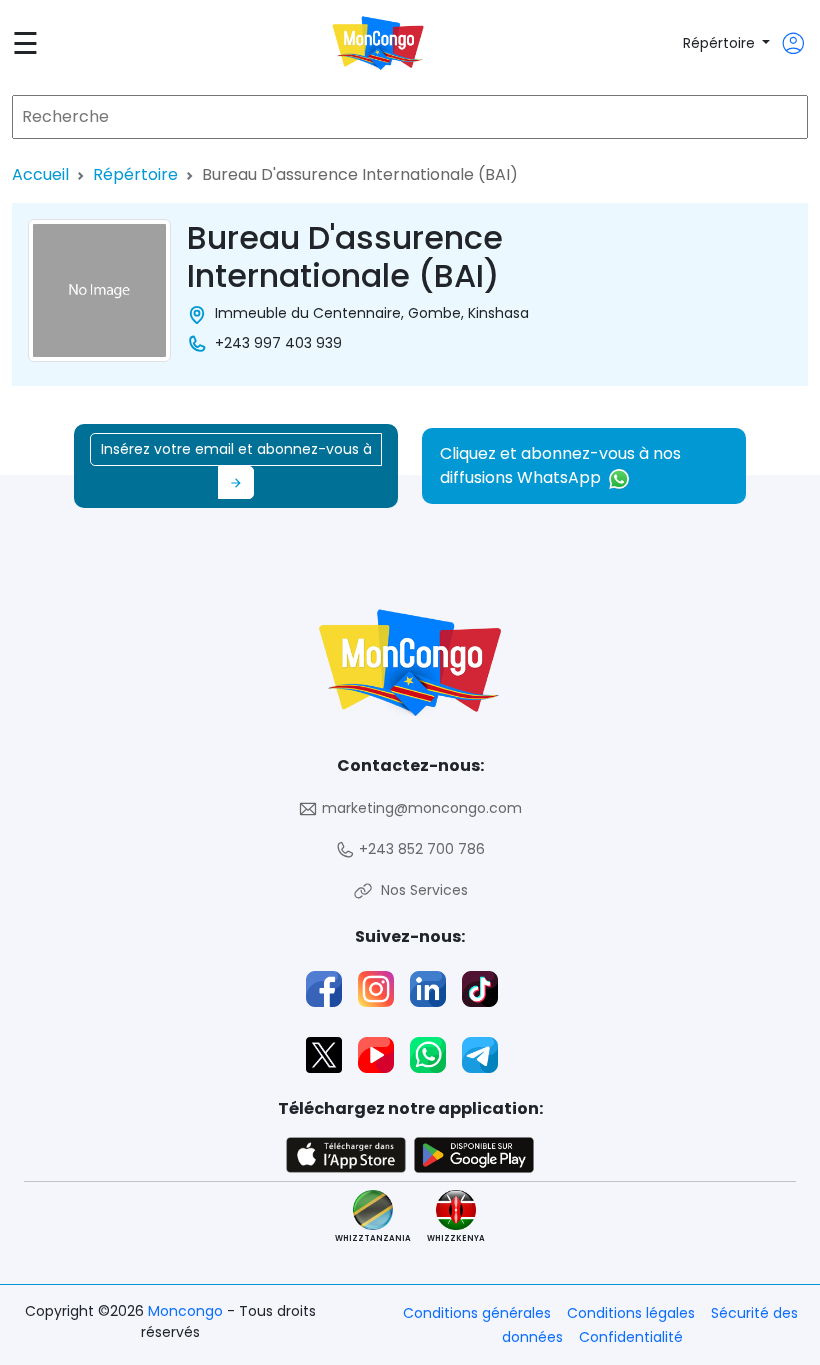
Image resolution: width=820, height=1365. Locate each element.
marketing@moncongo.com (420, 808)
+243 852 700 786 (420, 849)
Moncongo (187, 1311)
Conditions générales (477, 1313)
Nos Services (420, 890)
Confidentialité (631, 1337)
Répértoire (721, 43)
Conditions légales (631, 1313)
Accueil (40, 174)
